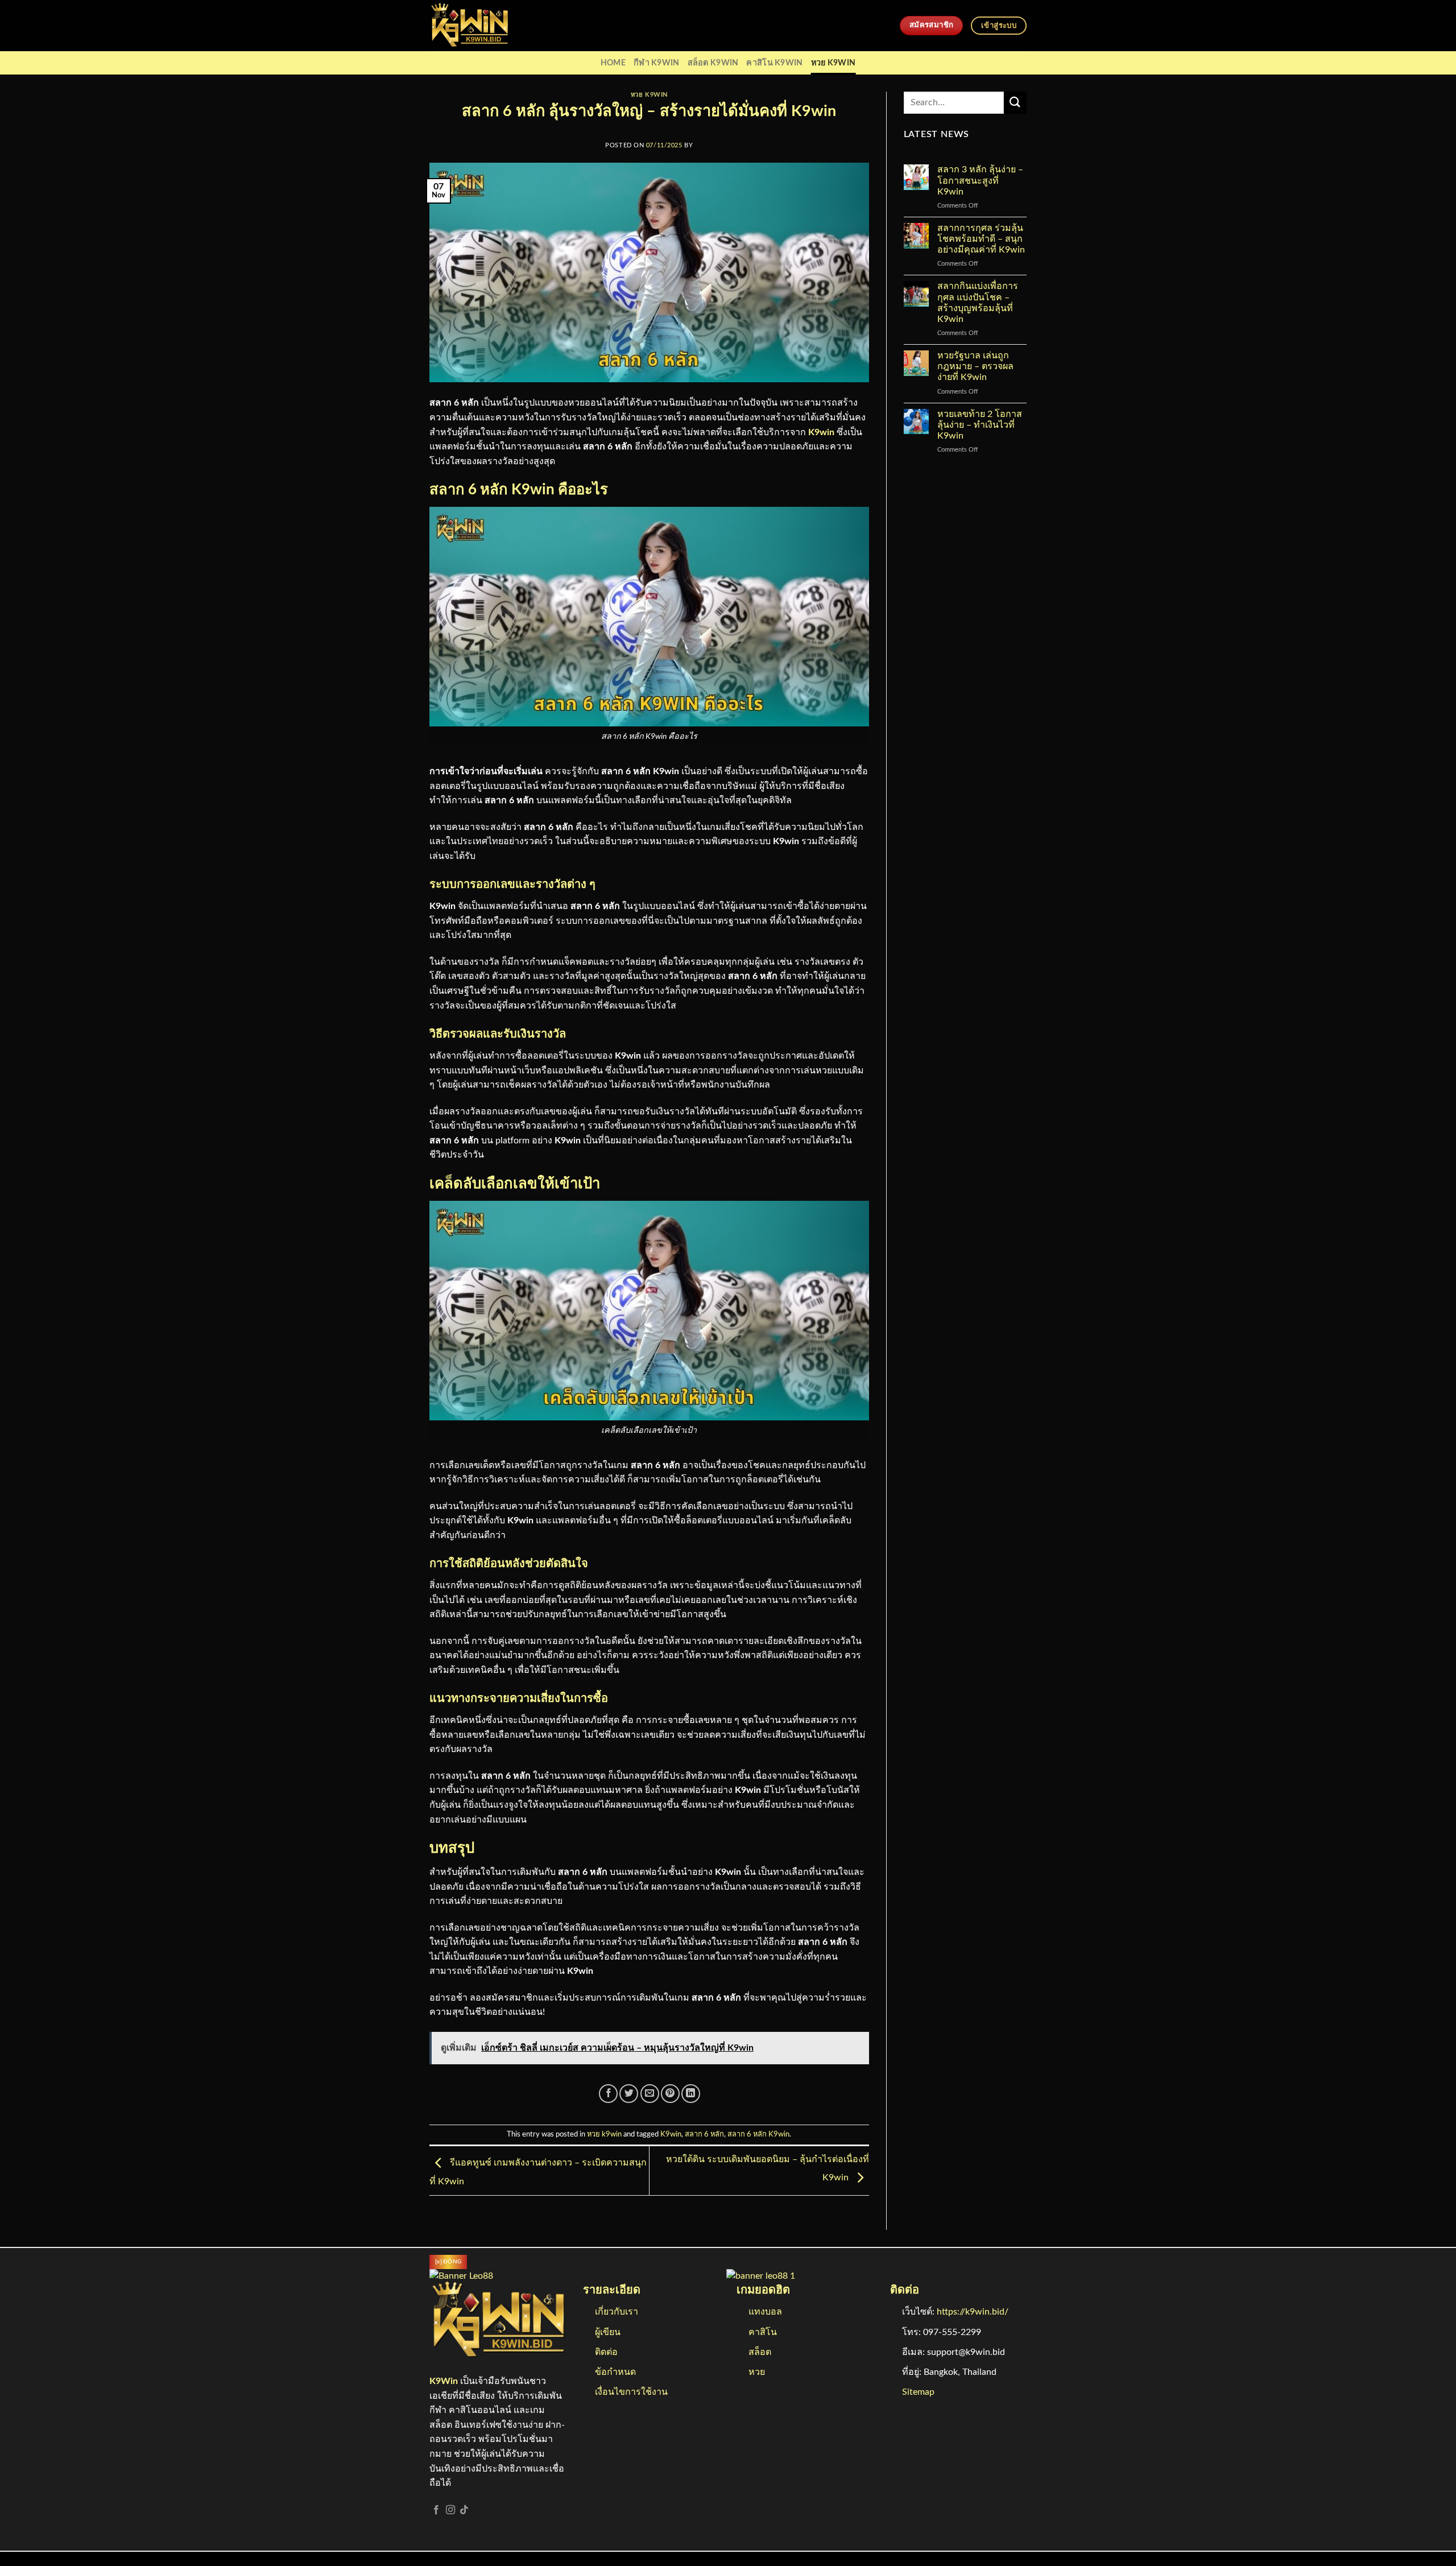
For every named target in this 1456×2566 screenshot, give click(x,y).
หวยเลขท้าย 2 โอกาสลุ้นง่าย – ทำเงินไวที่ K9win (980, 425)
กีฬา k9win (657, 63)
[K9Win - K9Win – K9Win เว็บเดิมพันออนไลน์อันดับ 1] (486, 26)
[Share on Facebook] (608, 2094)
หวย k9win (834, 63)
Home (613, 63)
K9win (821, 432)
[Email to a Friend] (650, 2094)
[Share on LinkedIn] (691, 2094)
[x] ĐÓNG (448, 2262)
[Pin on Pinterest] (670, 2094)
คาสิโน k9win (774, 63)
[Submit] (1015, 103)
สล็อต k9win (713, 63)
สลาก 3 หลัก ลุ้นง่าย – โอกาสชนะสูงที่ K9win (980, 180)
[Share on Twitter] (629, 2094)
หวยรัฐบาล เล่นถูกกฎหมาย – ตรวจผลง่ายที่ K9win (975, 366)
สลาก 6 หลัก (704, 2134)
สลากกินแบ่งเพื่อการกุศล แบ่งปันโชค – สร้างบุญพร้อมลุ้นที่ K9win (978, 303)
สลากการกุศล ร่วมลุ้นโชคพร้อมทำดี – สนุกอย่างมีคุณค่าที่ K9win (981, 239)
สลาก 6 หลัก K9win (758, 2134)
